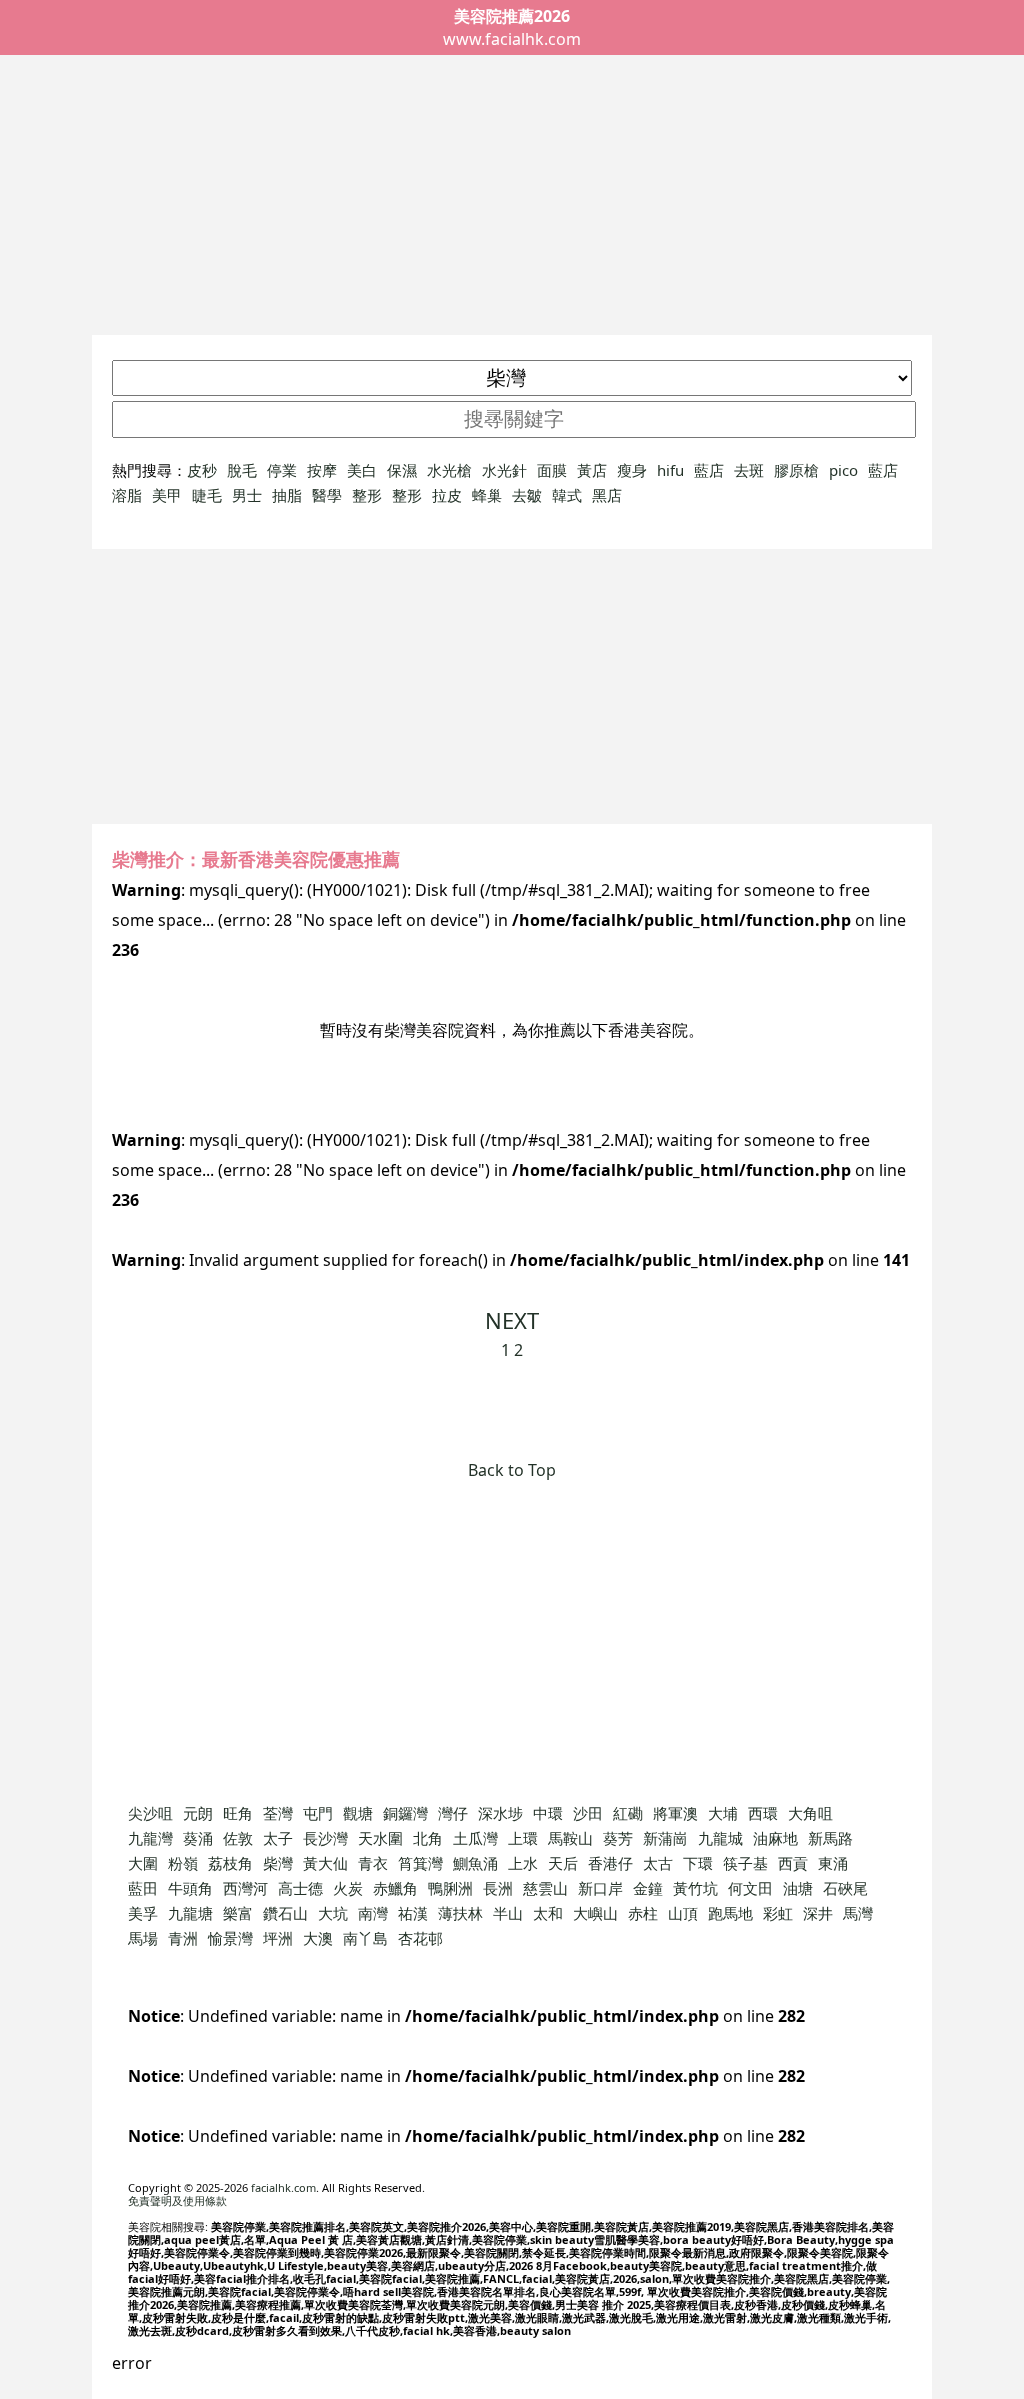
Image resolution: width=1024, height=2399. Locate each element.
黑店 (607, 495)
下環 (698, 1863)
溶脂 (127, 495)
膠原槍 (796, 470)
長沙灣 (325, 1838)
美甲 (167, 495)
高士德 (300, 1888)
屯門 (318, 1813)
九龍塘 (190, 1913)
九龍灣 (150, 1838)
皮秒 (202, 470)
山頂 (683, 1913)
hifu (670, 470)
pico (843, 470)
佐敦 (238, 1838)
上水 (523, 1863)
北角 (428, 1838)
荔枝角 (230, 1863)
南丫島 (365, 1938)
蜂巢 (487, 495)
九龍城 (720, 1838)
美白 (362, 470)
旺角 (238, 1813)
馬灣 (858, 1913)
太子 (278, 1838)
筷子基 (745, 1863)
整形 (367, 495)
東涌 (833, 1863)
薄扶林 (460, 1913)
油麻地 (775, 1838)
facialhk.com (283, 2187)
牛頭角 (190, 1888)
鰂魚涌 (475, 1863)
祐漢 (413, 1913)
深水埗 (500, 1813)
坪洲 (278, 1938)
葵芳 (618, 1838)
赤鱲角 (395, 1888)
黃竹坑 (695, 1888)
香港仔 (610, 1863)
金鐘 (648, 1888)
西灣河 (245, 1888)
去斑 (749, 470)
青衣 (373, 1863)
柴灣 (278, 1863)
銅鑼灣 (405, 1813)
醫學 (327, 495)
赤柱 (643, 1913)
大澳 (318, 1938)
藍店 (709, 470)
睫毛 (207, 495)
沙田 (588, 1813)
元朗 (198, 1813)
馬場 (143, 1938)
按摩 (322, 470)
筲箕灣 (420, 1863)
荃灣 (278, 1813)
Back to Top (512, 1470)
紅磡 (628, 1813)
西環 (763, 1813)
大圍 (143, 1863)
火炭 (348, 1888)
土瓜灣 (475, 1838)
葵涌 (198, 1838)
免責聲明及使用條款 (177, 2200)
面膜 (552, 470)
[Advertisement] (512, 195)
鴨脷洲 (450, 1888)
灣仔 (453, 1813)
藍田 (143, 1888)
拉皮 (447, 495)
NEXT (512, 1320)
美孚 (143, 1913)
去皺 (527, 495)
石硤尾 (845, 1888)
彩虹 (778, 1913)
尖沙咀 (150, 1813)
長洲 (498, 1888)
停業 (282, 470)
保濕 (402, 470)
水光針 (504, 470)
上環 (523, 1838)
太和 (548, 1913)
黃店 (592, 470)
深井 (818, 1913)
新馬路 (830, 1838)
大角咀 (810, 1813)
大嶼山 (595, 1913)
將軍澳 (675, 1813)
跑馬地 (730, 1913)
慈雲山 (545, 1888)
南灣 (373, 1913)
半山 (508, 1913)
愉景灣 (230, 1938)
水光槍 (449, 470)
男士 (247, 495)
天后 (563, 1863)
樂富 (238, 1913)
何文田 (750, 1888)
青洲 (183, 1938)
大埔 (723, 1813)
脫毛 (242, 470)
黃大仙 (325, 1863)
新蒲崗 (665, 1838)
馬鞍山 (570, 1838)
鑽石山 (285, 1913)
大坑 (333, 1913)
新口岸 (600, 1888)
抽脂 (287, 495)
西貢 (793, 1863)
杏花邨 (420, 1938)
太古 (658, 1863)
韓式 (567, 495)
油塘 (798, 1888)
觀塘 (358, 1813)
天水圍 (380, 1838)
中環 (548, 1813)
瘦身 (632, 470)
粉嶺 (183, 1863)
